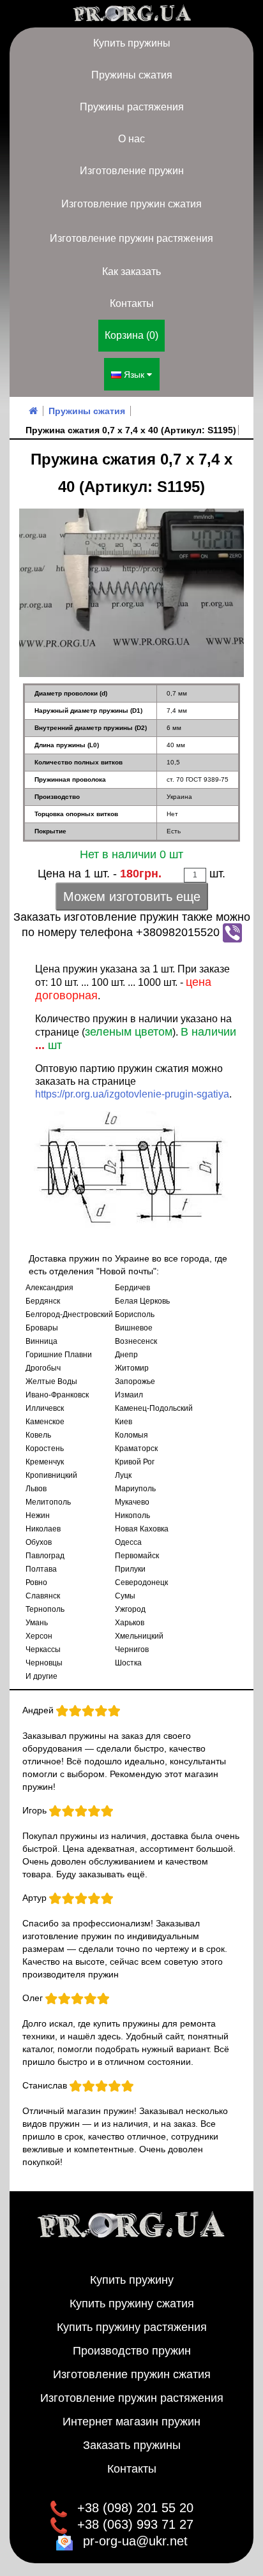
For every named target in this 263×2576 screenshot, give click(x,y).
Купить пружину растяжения (132, 2327)
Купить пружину (132, 2280)
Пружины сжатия (132, 75)
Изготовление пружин (132, 171)
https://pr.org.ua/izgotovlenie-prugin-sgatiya (132, 1094)
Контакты (132, 303)
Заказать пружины (132, 2445)
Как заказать (131, 272)
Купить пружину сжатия (132, 2304)
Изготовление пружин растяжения (131, 238)
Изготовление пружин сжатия (131, 204)
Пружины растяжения (132, 107)
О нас (131, 139)
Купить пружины (132, 43)
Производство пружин (132, 2351)
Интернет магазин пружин (131, 2422)
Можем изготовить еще (132, 897)
